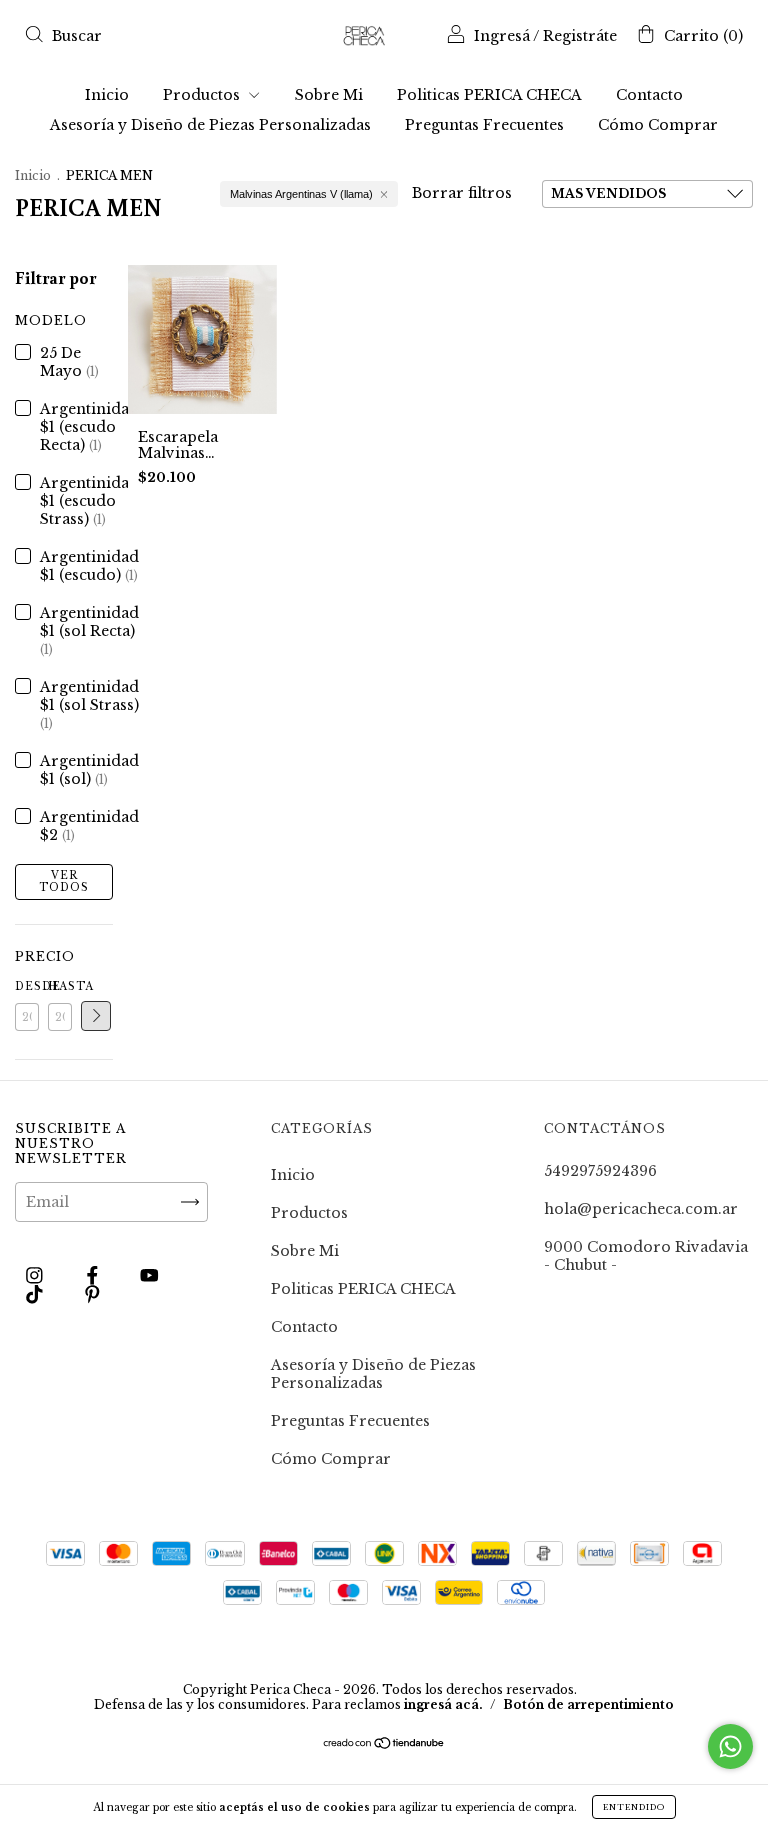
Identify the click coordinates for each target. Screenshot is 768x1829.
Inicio (107, 95)
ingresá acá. (443, 1704)
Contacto (649, 95)
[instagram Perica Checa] (36, 1275)
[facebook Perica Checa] (94, 1275)
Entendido (634, 1807)
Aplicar (96, 1016)
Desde (27, 986)
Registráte (580, 36)
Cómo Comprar (658, 125)
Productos (203, 95)
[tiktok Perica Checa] (36, 1294)
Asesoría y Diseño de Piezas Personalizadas (210, 125)
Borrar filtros (462, 193)
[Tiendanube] (384, 1745)
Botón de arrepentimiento (588, 1704)
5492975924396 (600, 1171)
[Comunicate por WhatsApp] (730, 1746)
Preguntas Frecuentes (484, 125)
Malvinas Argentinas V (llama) (301, 194)
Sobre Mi (329, 95)
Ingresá (502, 36)
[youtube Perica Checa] (149, 1275)
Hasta (60, 986)
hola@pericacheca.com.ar (641, 1209)
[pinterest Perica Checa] (92, 1294)
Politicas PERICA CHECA (489, 95)
